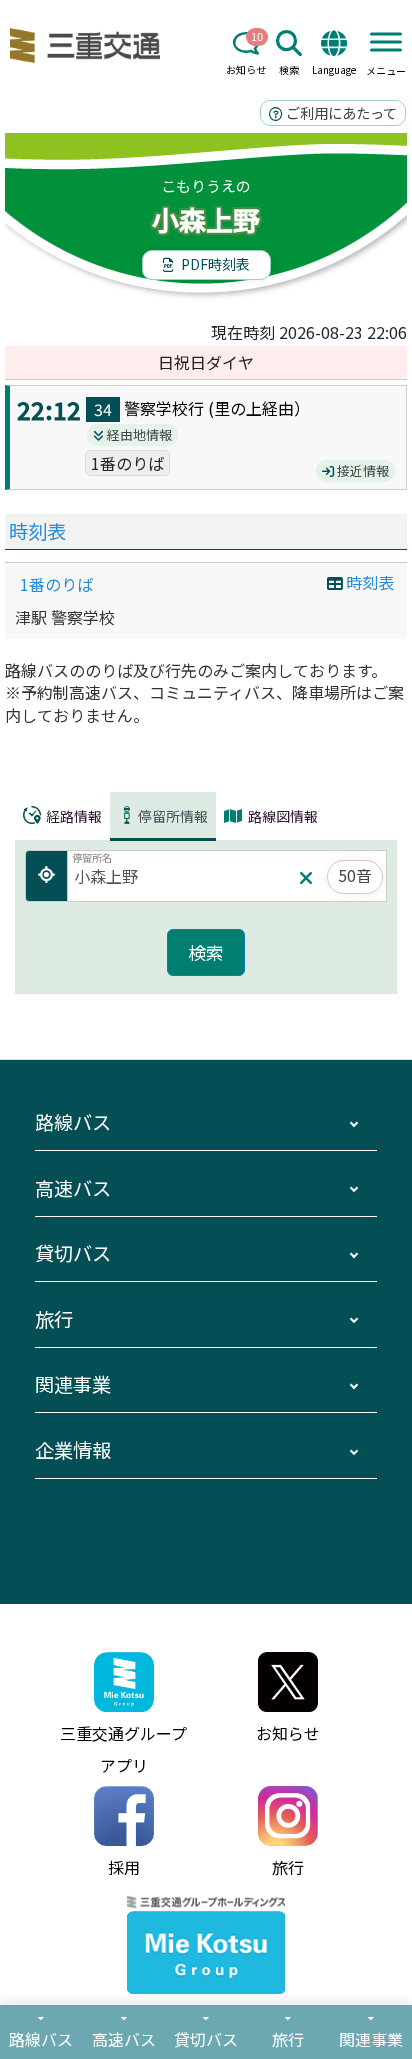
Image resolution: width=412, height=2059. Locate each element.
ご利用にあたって (340, 112)
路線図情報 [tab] (281, 816)
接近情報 (361, 470)
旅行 (54, 1319)
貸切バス (73, 1253)
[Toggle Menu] (386, 41)
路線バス (73, 1122)
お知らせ (246, 69)
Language (334, 69)
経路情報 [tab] (72, 815)
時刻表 (37, 531)
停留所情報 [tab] (173, 815)
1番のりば (56, 584)
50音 (355, 875)
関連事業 (73, 1384)
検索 (289, 69)
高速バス (73, 1188)
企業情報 (73, 1450)
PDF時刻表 (214, 264)
